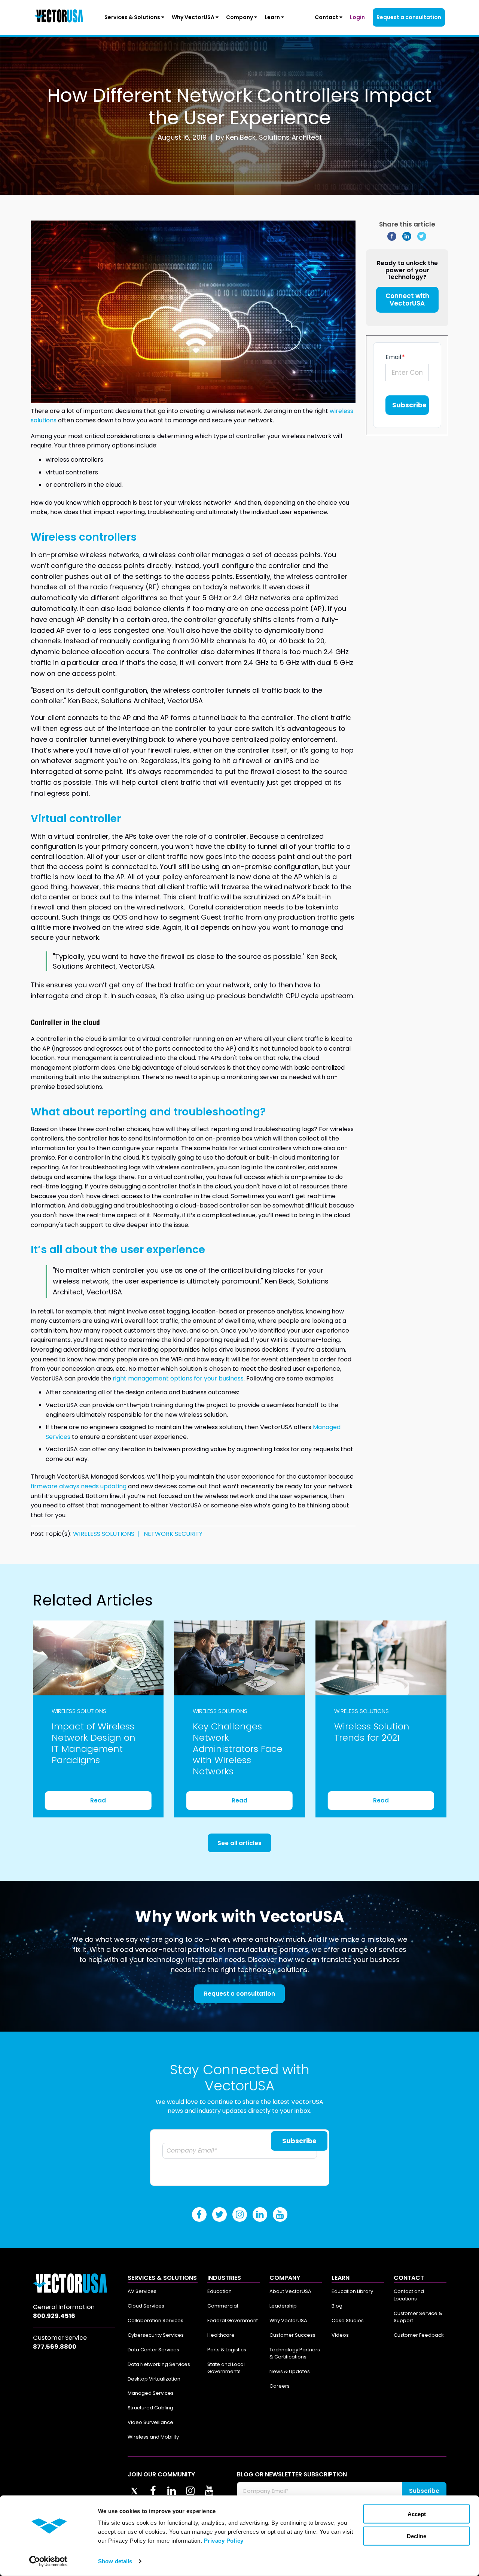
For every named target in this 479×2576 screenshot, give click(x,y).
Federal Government (233, 2320)
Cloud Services (146, 2306)
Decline (417, 2536)
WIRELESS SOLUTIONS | (108, 1534)
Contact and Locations (409, 2295)
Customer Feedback (419, 2335)
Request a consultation (409, 17)
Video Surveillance (150, 2422)
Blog (337, 2306)
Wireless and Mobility (153, 2437)
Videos (340, 2335)
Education (219, 2291)
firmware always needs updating (79, 1486)
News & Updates (290, 2371)
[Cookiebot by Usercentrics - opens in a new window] (48, 2561)
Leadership (283, 2306)
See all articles (239, 1843)
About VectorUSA (290, 2291)
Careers (280, 2386)
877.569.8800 (55, 2347)
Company (240, 17)
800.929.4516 (54, 2316)
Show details (115, 2561)
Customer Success (292, 2335)
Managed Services (151, 2393)
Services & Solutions (133, 17)
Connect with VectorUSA (407, 300)
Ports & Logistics (227, 2350)
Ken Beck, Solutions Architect (274, 137)
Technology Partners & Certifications (295, 2353)
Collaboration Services (155, 2320)
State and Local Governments (226, 2368)
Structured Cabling (150, 2408)
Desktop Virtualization (154, 2379)
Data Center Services (153, 2350)
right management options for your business (178, 1378)
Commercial (223, 2306)
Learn (273, 17)
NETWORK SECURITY (173, 1534)
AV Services (142, 2291)
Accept (417, 2514)
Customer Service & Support (418, 2317)
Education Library (352, 2291)
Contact (327, 17)
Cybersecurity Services (156, 2335)
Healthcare (221, 2335)
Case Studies (348, 2320)
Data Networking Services (159, 2364)
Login (357, 17)
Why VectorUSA (194, 17)
